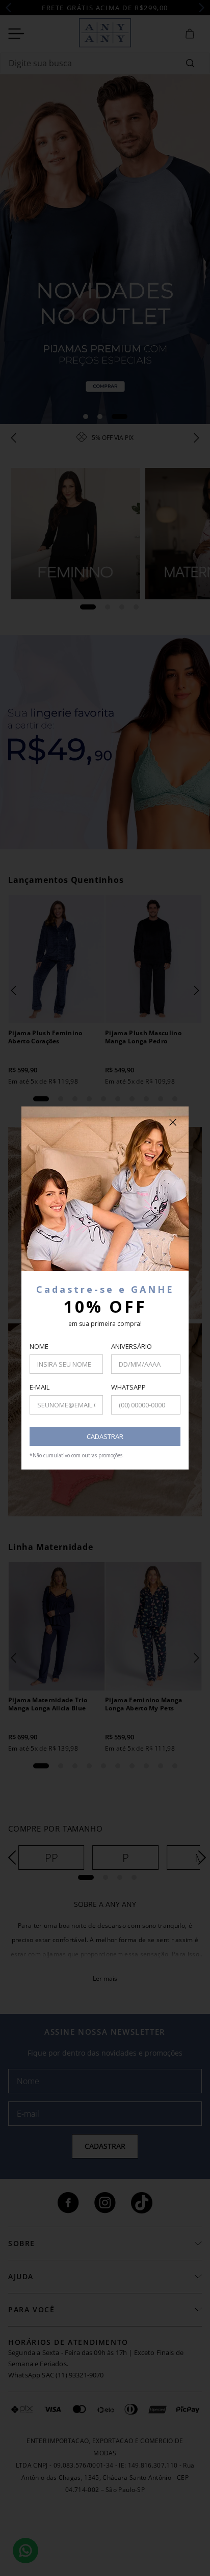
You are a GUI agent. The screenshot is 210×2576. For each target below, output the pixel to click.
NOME (39, 1346)
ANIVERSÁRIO (132, 1346)
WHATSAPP (128, 1387)
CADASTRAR (105, 1436)
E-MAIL (40, 1387)
